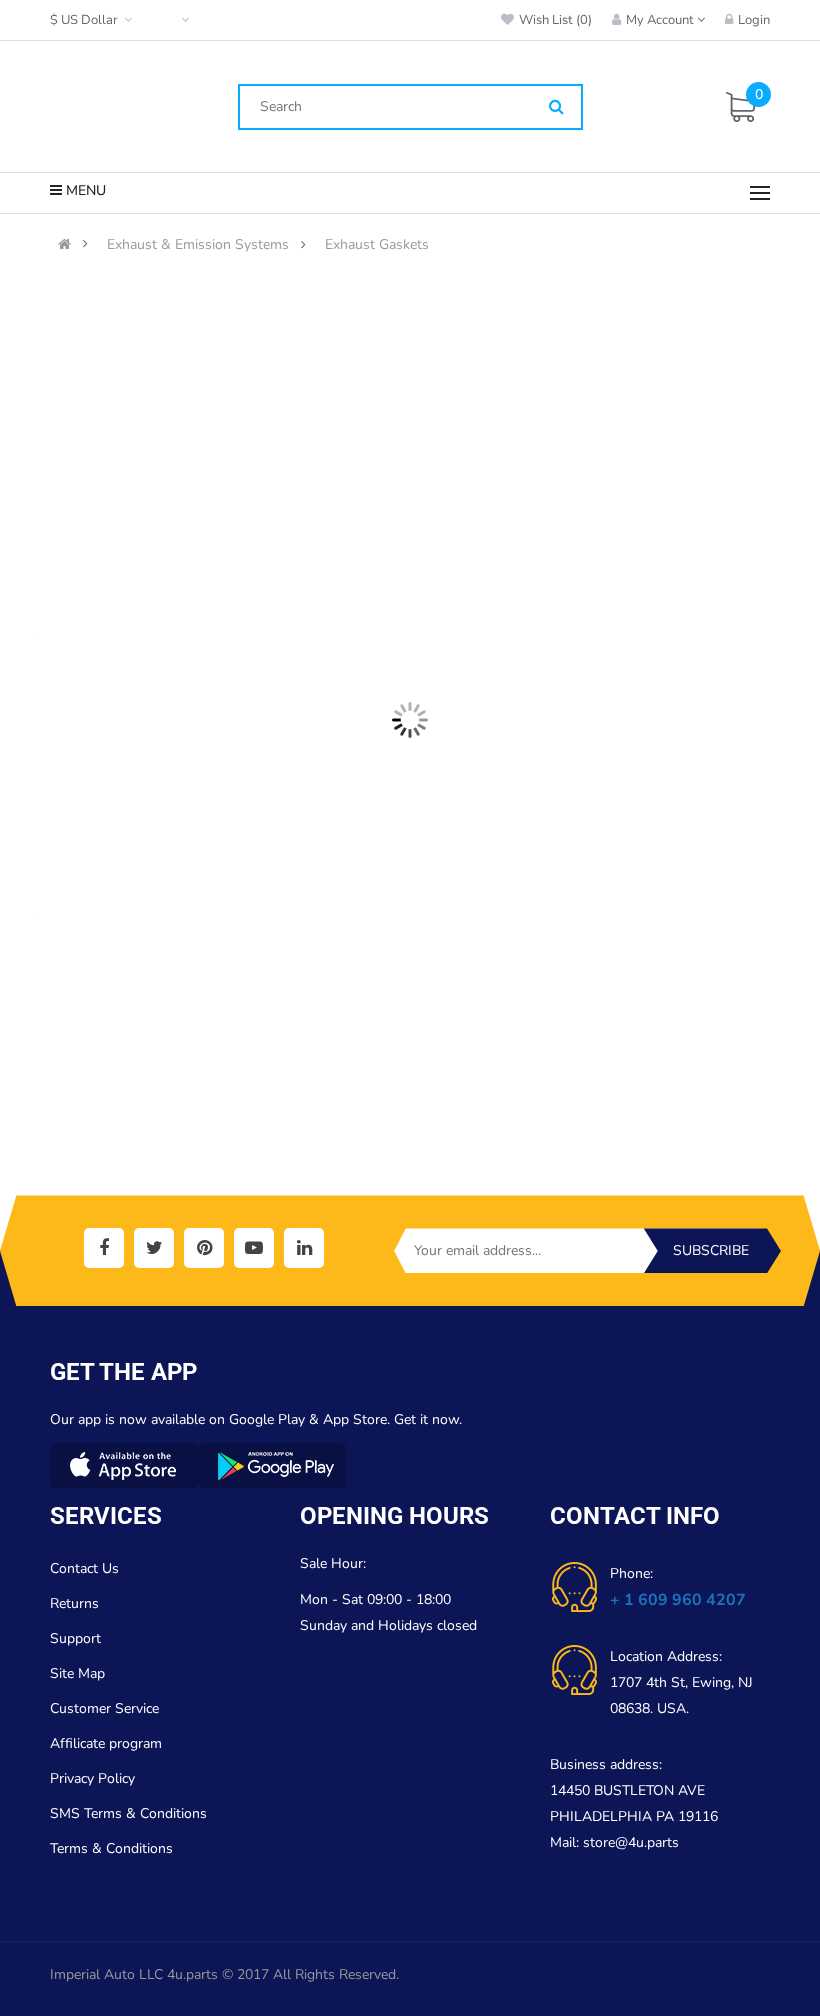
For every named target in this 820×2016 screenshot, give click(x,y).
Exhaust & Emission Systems (198, 245)
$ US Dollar (87, 20)
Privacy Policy (92, 1778)
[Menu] (760, 193)
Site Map (77, 1673)
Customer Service (104, 1708)
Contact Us (84, 1568)
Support (75, 1638)
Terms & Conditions (111, 1848)
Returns (74, 1603)
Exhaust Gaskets (377, 245)
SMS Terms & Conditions (128, 1813)
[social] (104, 1248)
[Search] (556, 108)
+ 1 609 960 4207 (678, 1600)
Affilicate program (106, 1743)
